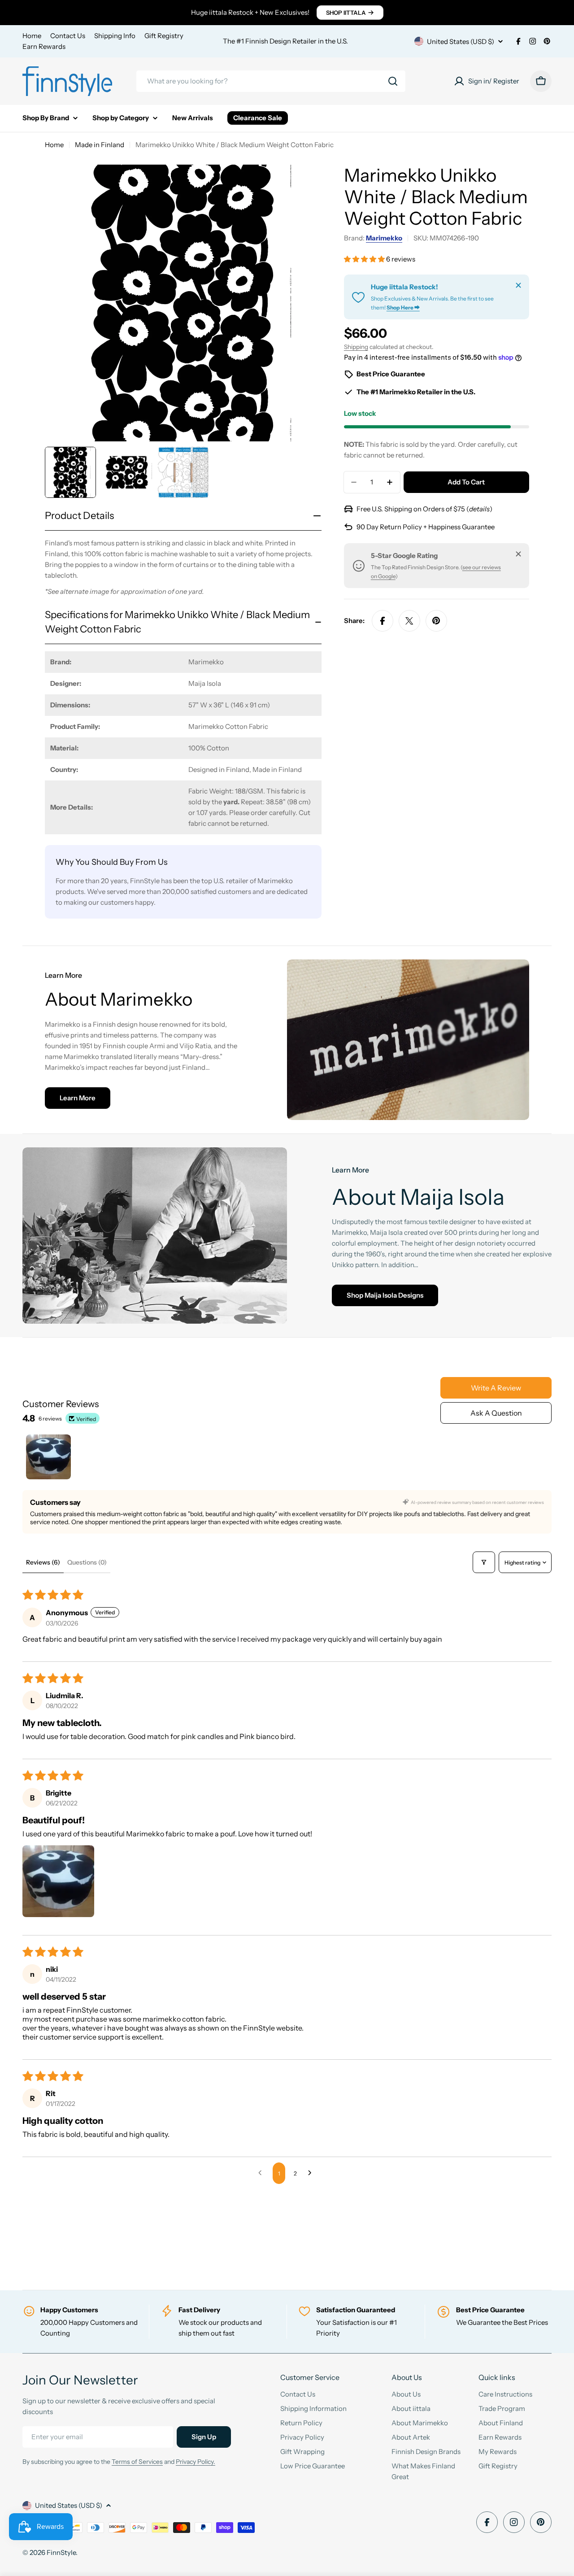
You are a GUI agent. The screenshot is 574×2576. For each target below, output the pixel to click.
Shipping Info (115, 36)
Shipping (356, 347)
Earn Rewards (44, 46)
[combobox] (271, 81)
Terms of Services (137, 2462)
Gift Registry (164, 36)
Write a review (496, 1388)
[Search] (393, 81)
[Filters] (484, 1562)
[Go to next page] (312, 2173)
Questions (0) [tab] (87, 1562)
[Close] (518, 285)
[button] (365, 259)
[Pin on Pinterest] (436, 621)
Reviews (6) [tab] (43, 1562)
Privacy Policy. (196, 2462)
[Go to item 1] (48, 1457)
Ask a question (496, 1413)
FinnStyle (61, 2552)
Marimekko (384, 238)
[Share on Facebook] (383, 621)
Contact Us (68, 36)
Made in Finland (100, 145)
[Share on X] (409, 621)
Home (32, 36)
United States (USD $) (461, 41)
